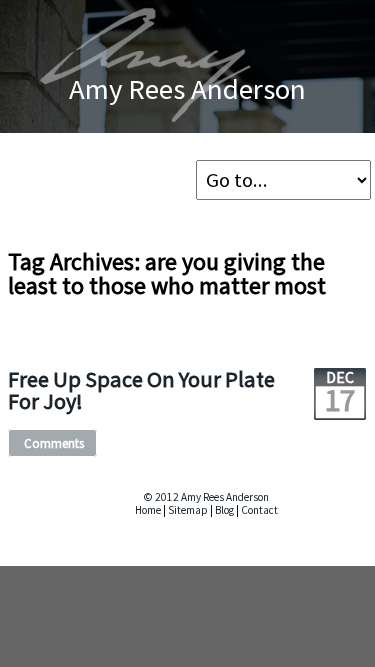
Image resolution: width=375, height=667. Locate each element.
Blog (224, 510)
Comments (54, 443)
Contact (259, 510)
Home (148, 510)
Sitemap (188, 510)
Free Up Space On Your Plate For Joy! (141, 390)
